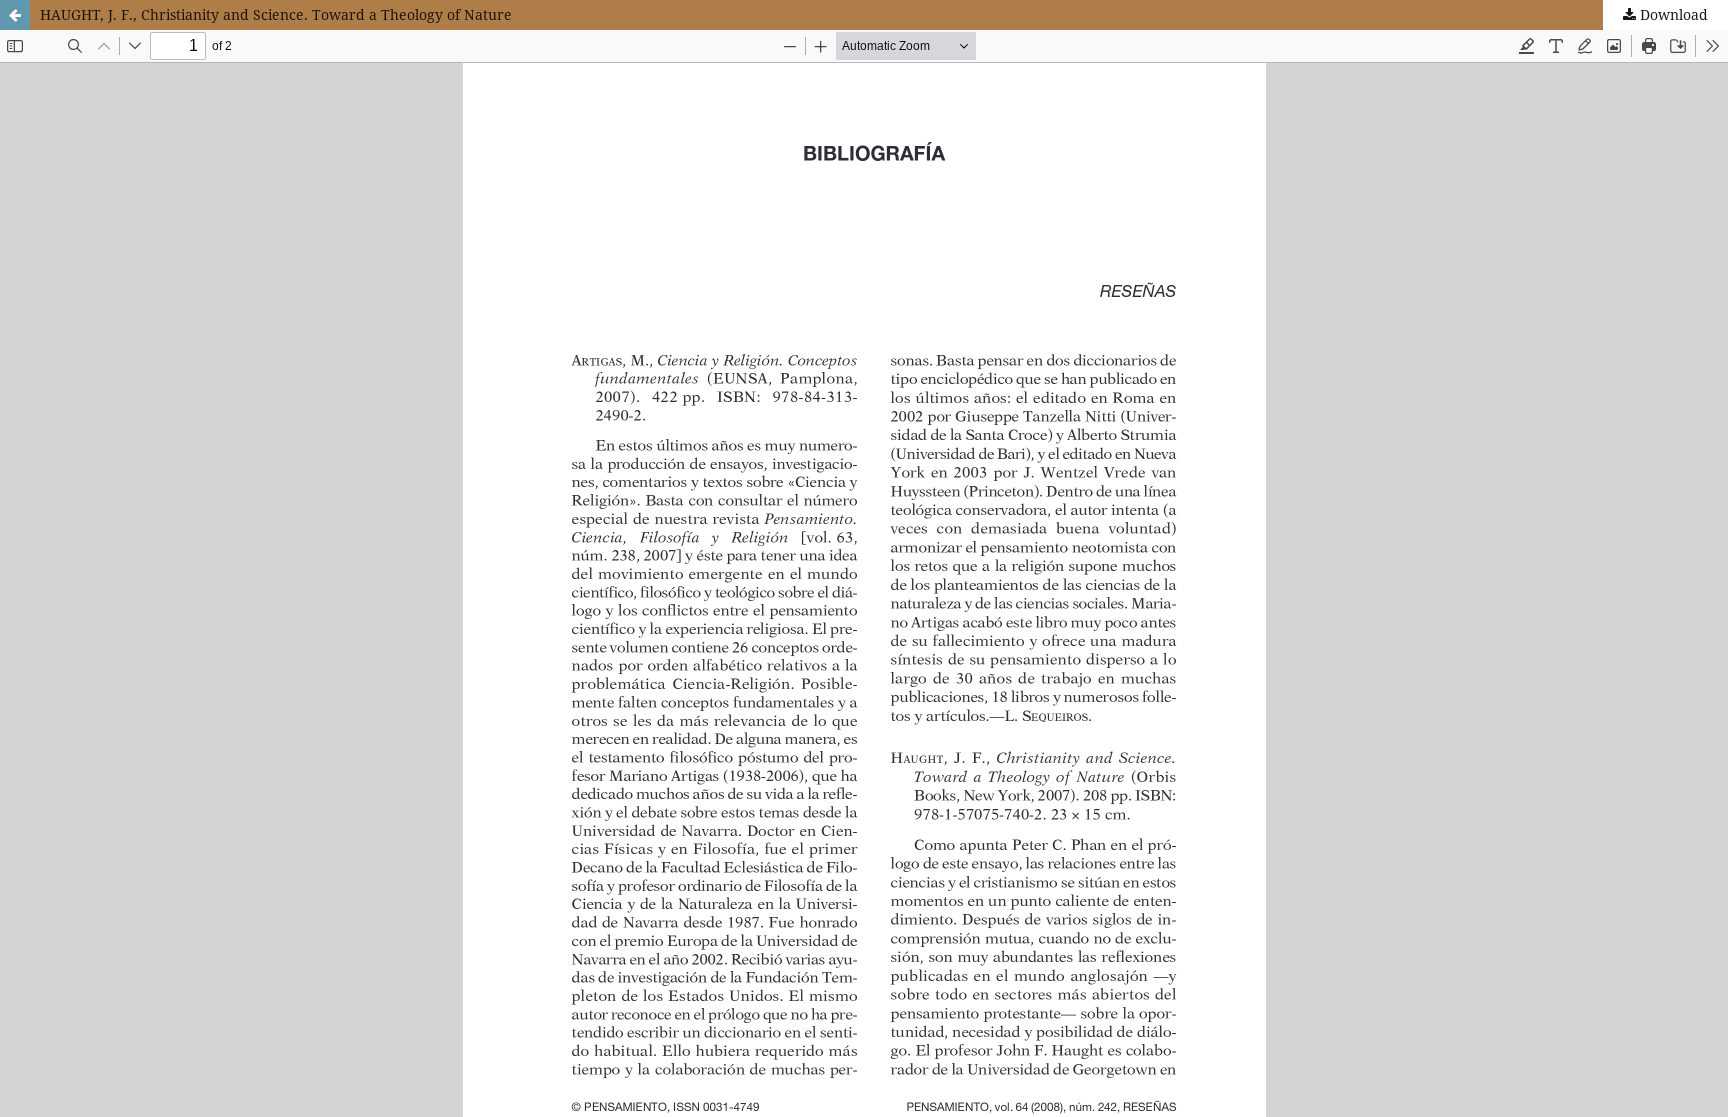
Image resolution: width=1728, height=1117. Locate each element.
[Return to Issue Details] (15, 15)
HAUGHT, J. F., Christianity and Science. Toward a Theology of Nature (276, 14)
